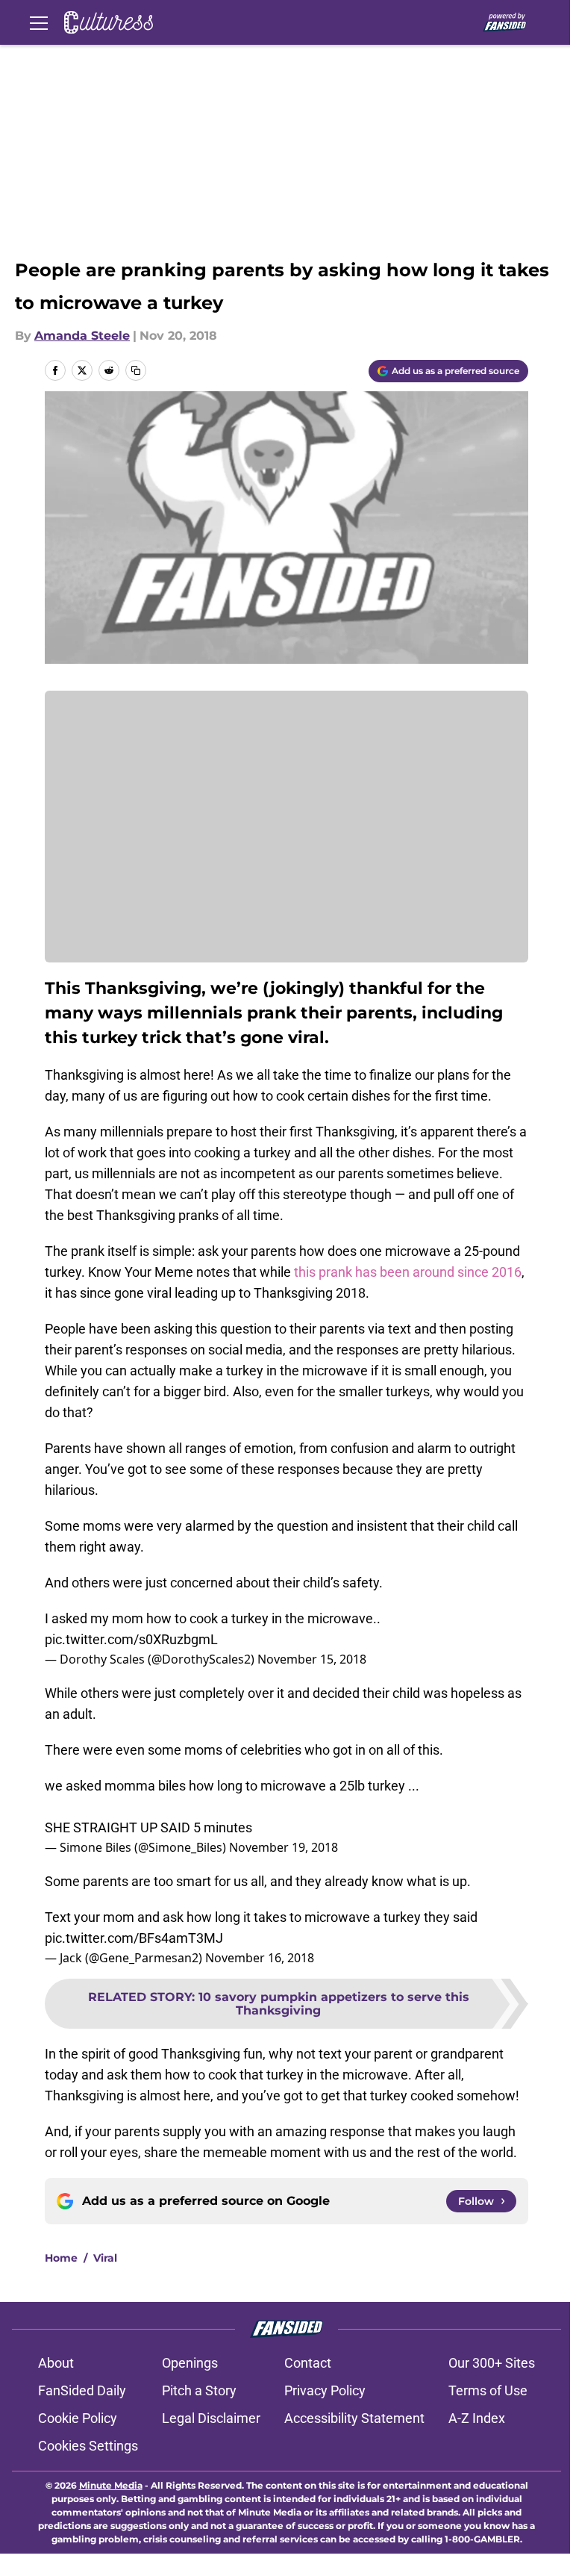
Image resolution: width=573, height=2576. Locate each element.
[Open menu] (39, 22)
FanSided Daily (82, 2390)
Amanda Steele (82, 336)
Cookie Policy (78, 2418)
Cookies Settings (88, 2446)
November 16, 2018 (260, 1958)
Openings (190, 2363)
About (56, 2363)
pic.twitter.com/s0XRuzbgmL (131, 1639)
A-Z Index (477, 2418)
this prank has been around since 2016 (406, 1272)
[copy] (136, 370)
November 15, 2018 (312, 1659)
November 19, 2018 (284, 1847)
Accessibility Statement (354, 2418)
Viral (105, 2258)
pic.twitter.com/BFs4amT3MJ (134, 1938)
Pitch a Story (199, 2390)
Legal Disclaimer (211, 2418)
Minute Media (111, 2485)
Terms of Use (488, 2390)
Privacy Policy (325, 2390)
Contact (308, 2363)
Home (61, 2258)
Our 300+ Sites (492, 2363)
